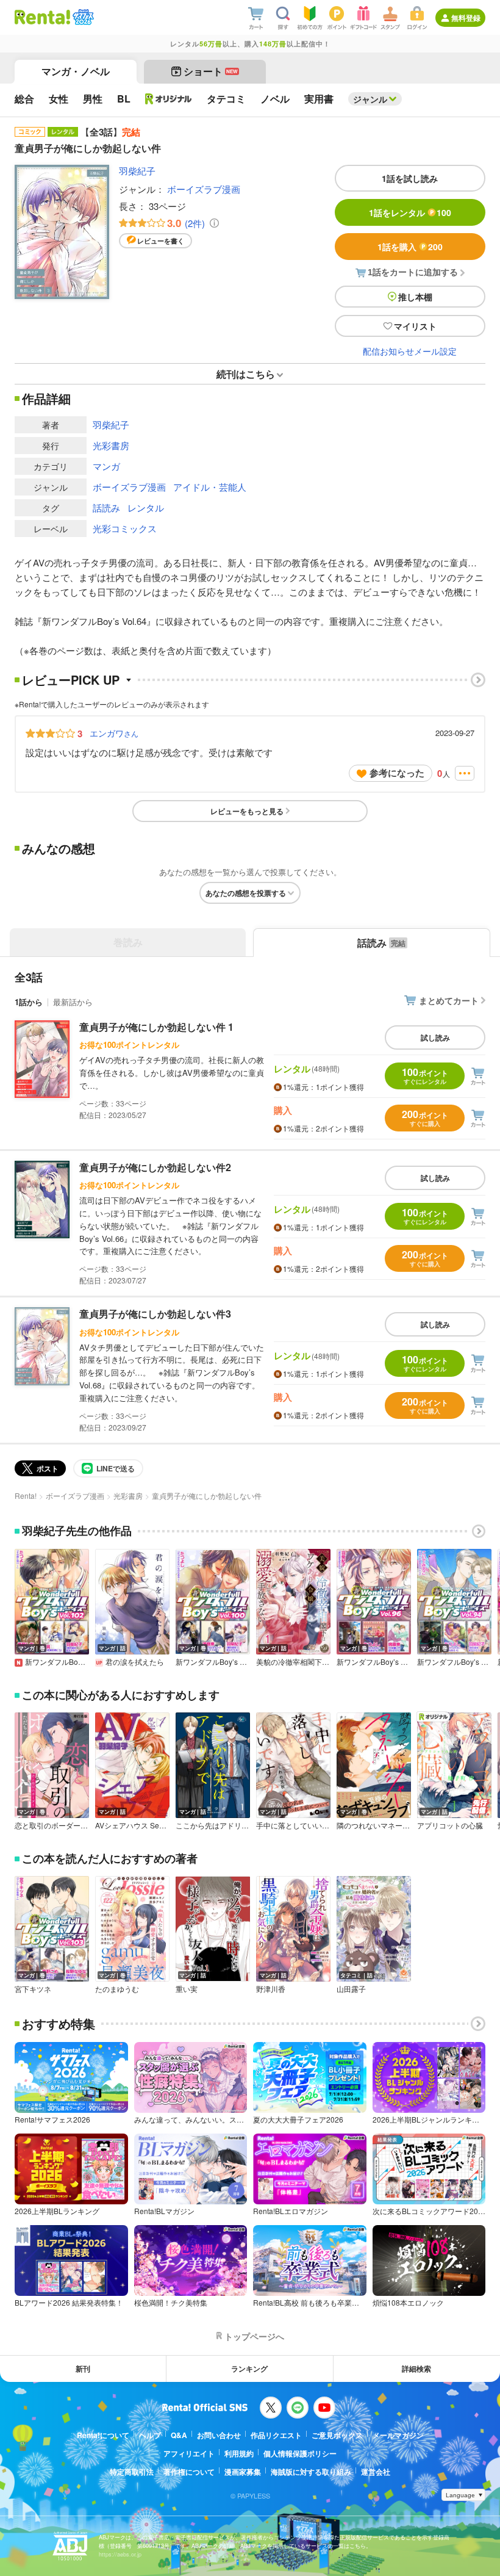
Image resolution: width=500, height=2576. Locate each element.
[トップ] (42, 17)
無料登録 (466, 18)
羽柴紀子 (137, 171)
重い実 (187, 1989)
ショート (211, 71)
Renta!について (103, 2435)
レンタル (146, 507)
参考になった (397, 773)
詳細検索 (416, 2369)
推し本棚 (415, 297)
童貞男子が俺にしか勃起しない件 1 (156, 1027)
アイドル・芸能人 (210, 487)
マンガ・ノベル (76, 71)
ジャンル (370, 99)
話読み (106, 507)
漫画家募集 (243, 2472)
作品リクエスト (276, 2435)
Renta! (26, 1495)
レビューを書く (161, 241)
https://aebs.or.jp (120, 2554)
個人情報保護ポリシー (300, 2453)
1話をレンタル (410, 212)
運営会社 (376, 2472)
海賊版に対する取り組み (311, 2472)
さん (114, 733)
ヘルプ (150, 2435)
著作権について (189, 2472)
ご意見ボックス (337, 2435)
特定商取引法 (132, 2472)
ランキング (249, 2369)
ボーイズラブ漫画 (204, 189)
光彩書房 (111, 445)
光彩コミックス (125, 528)
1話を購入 (410, 247)
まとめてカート (449, 1000)
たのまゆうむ (117, 1989)
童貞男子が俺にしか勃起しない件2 (155, 1167)
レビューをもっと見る (247, 811)
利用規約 (239, 2453)
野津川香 (271, 1989)
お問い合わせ (219, 2435)
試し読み (435, 1037)
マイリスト (415, 326)
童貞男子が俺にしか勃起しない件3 (155, 1314)
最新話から (73, 1002)
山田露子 (351, 1989)
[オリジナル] (169, 99)
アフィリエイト (189, 2453)
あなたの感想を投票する (246, 893)
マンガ (106, 466)
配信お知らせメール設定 (410, 351)
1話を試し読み (410, 178)
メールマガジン (398, 2435)
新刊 (83, 2369)
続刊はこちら (246, 374)
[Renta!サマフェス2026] (82, 17)
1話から (29, 1002)
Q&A (179, 2435)
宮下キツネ (33, 1989)
